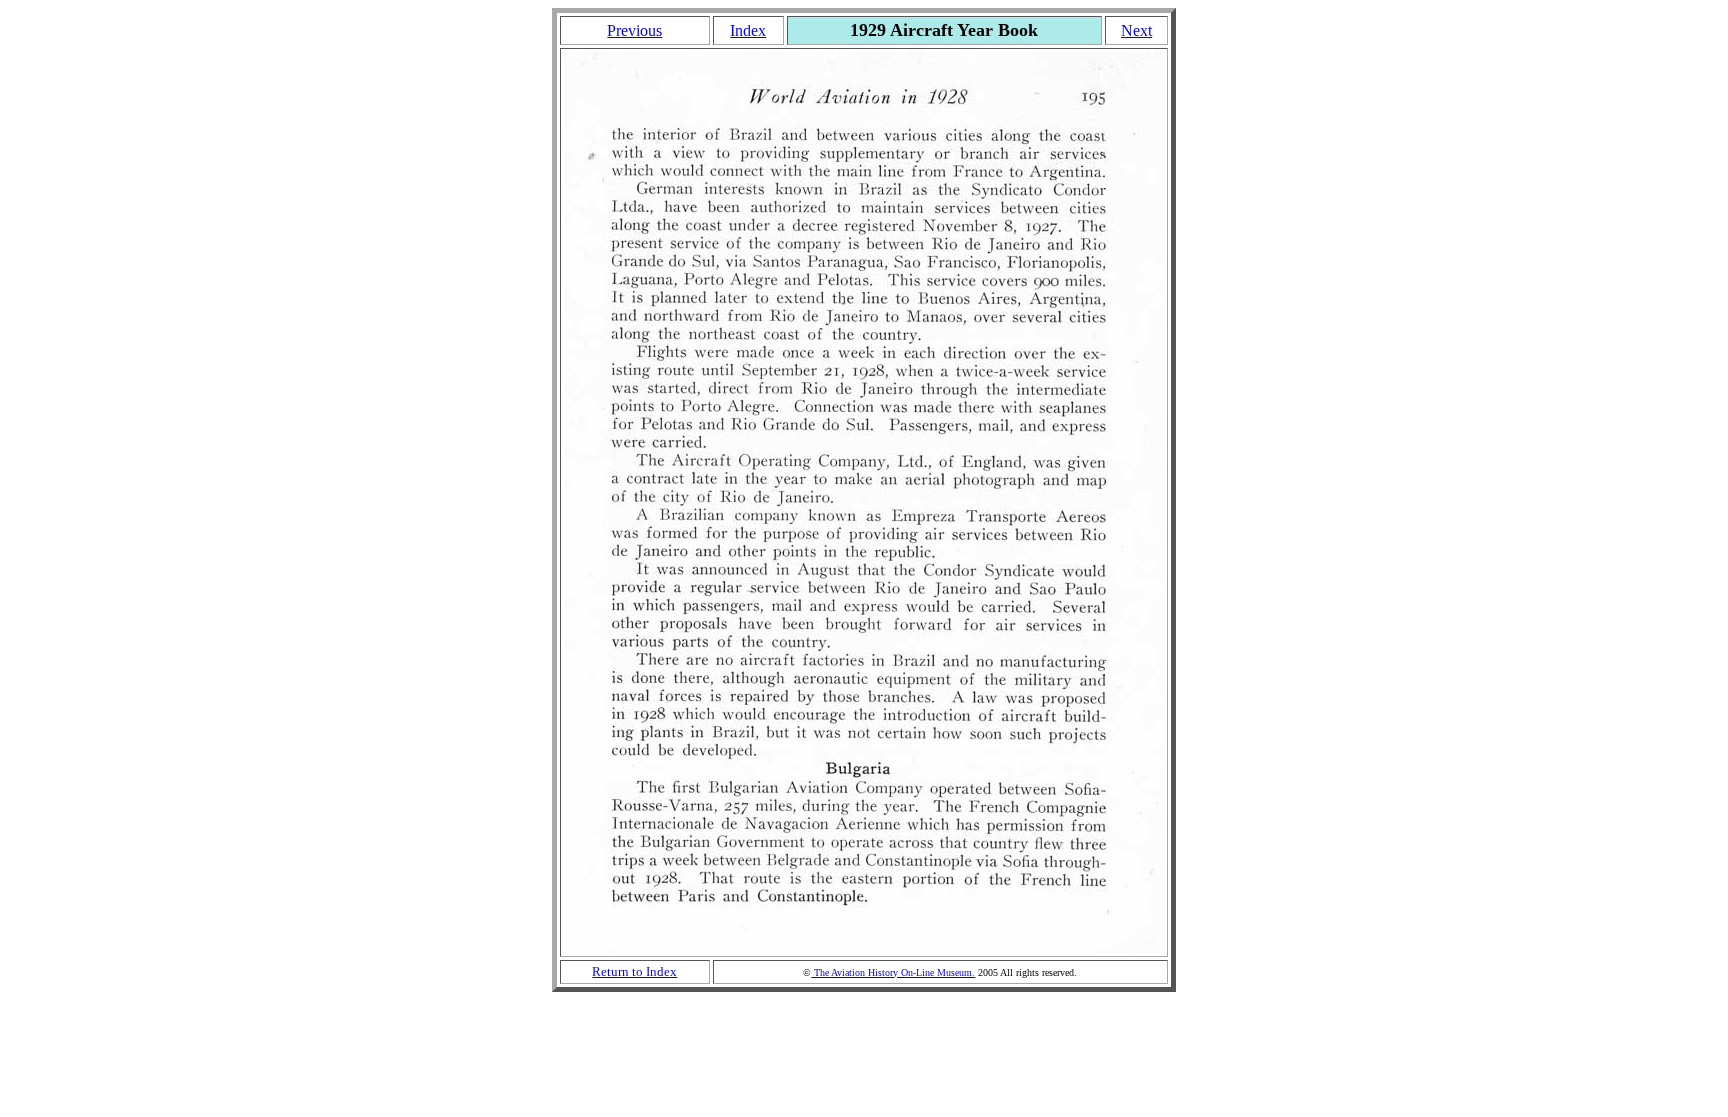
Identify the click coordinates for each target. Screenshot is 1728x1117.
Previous (634, 30)
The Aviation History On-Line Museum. (893, 972)
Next (1136, 30)
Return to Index (634, 971)
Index (748, 30)
